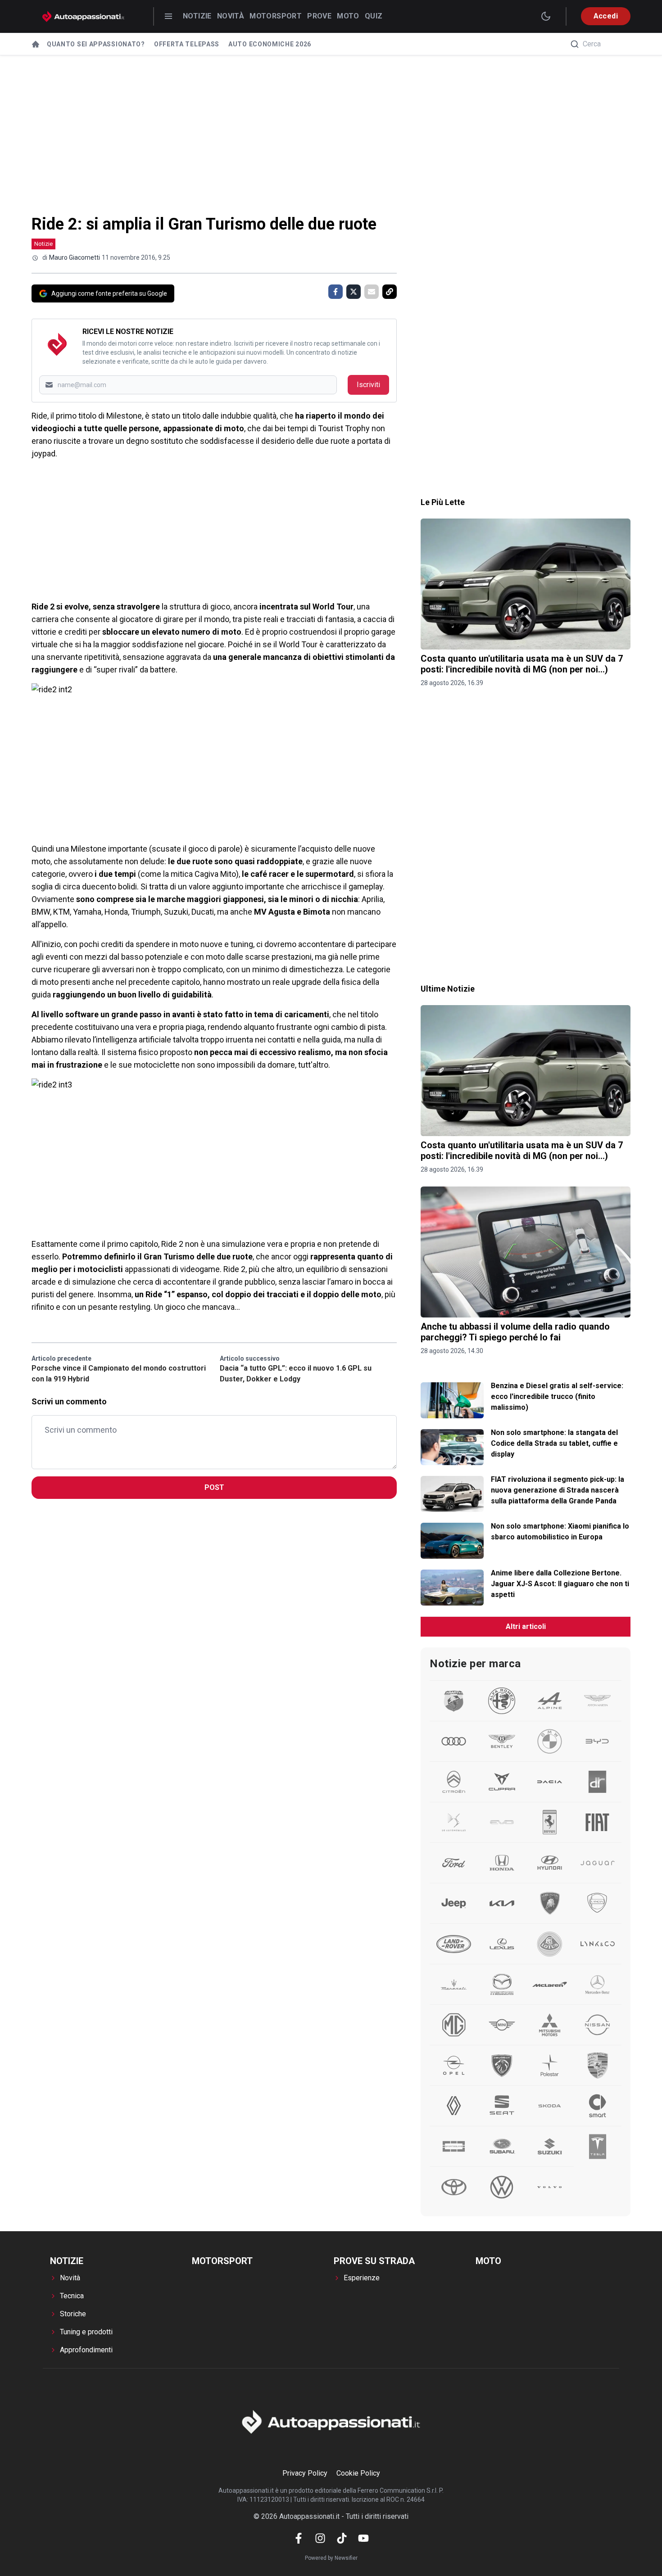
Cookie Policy (358, 2473)
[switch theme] (546, 16)
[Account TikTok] (342, 2538)
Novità (231, 16)
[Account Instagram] (320, 2538)
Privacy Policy (305, 2473)
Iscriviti (368, 385)
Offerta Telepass (187, 44)
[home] (36, 44)
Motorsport (276, 16)
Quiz (374, 16)
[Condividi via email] (372, 292)
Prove (319, 16)
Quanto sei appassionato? (96, 44)
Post (214, 1487)
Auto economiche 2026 (270, 44)
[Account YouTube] (363, 2538)
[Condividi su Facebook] (336, 292)
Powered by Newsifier (331, 2558)
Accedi (606, 16)
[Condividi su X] (354, 292)
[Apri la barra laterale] (168, 16)
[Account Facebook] (299, 2538)
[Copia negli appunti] (390, 292)
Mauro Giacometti (75, 257)
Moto (348, 16)
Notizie (197, 16)
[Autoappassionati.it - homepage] (83, 16)
